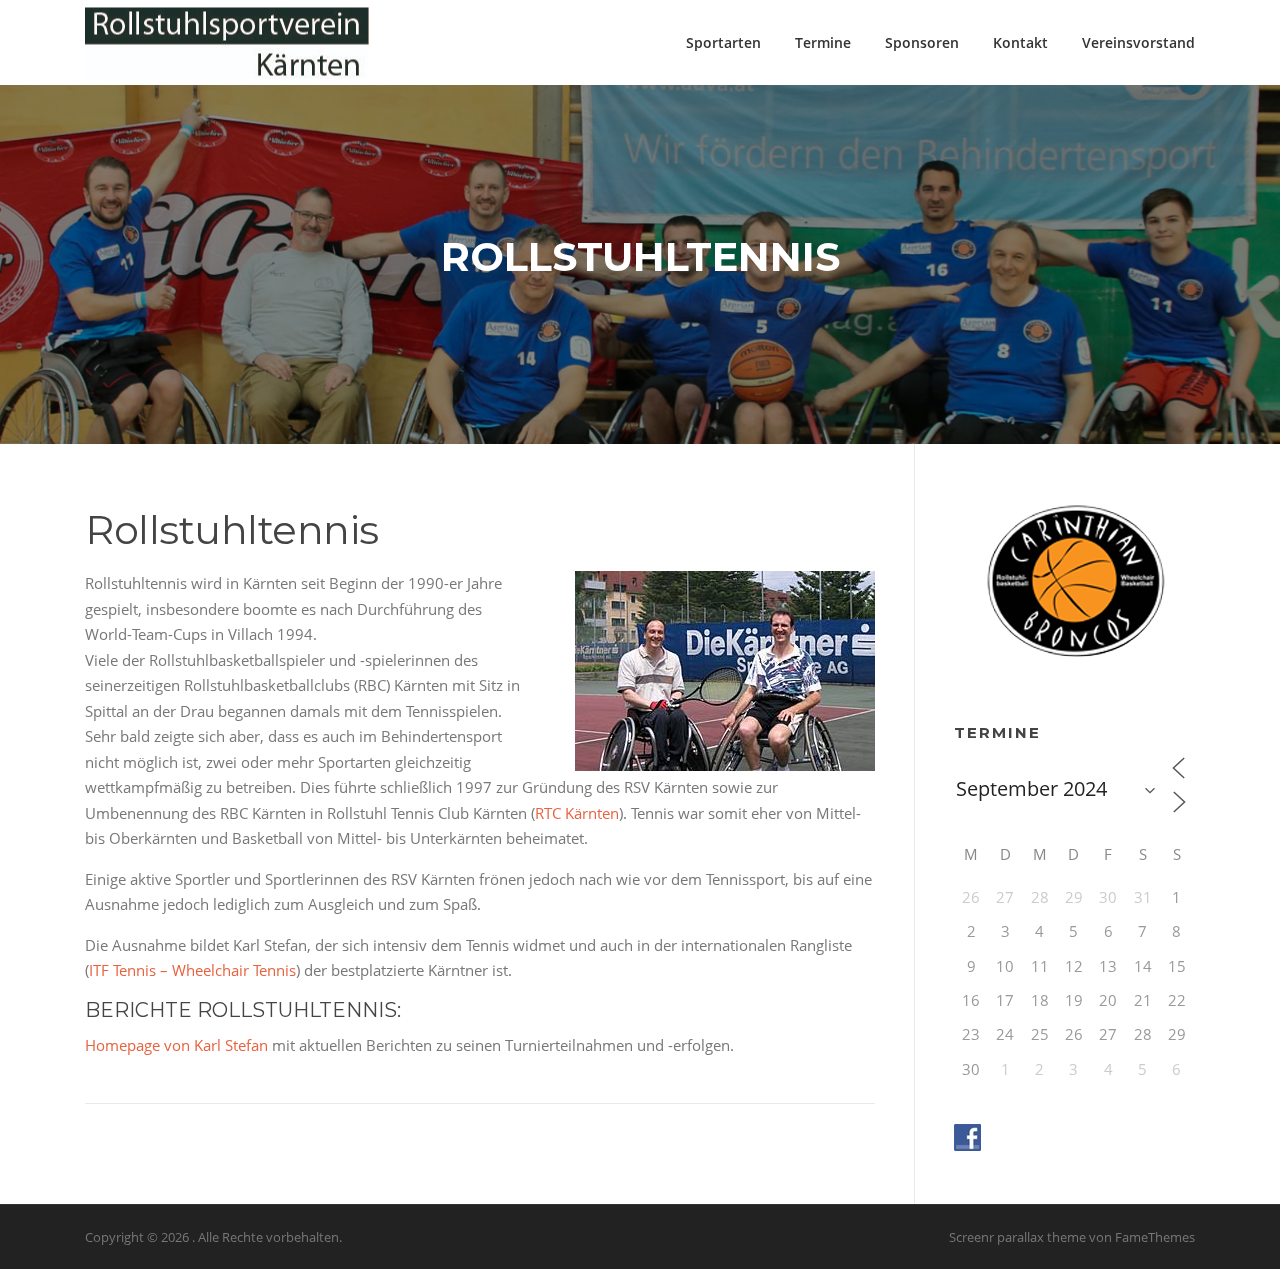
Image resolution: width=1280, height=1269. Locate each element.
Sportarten (723, 42)
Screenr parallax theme (1017, 1237)
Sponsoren (922, 42)
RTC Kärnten (577, 813)
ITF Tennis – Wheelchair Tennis (192, 970)
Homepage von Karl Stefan (176, 1045)
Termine (823, 42)
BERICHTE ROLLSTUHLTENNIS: (243, 1010)
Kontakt (1020, 42)
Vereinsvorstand (1138, 42)
